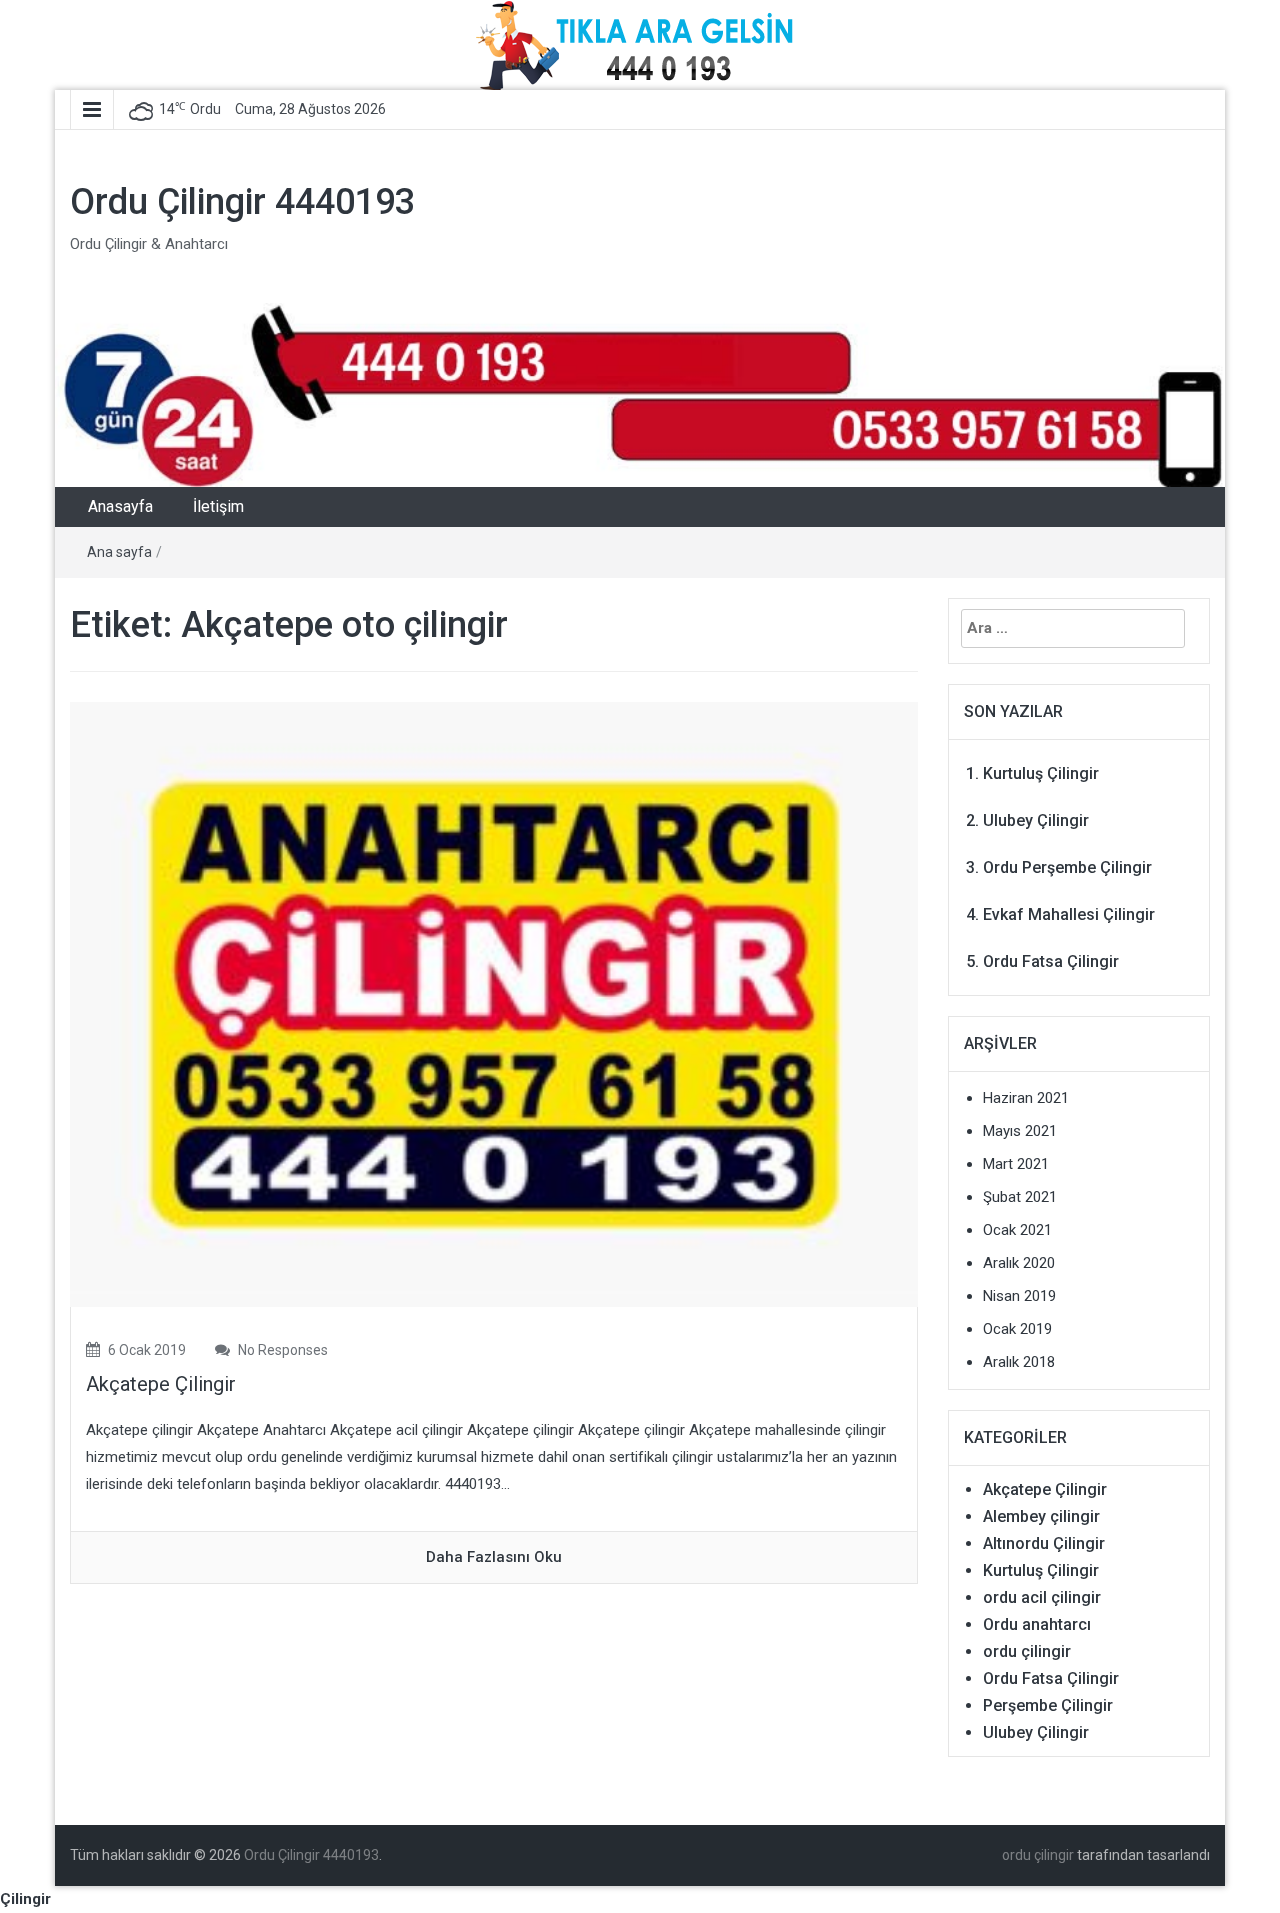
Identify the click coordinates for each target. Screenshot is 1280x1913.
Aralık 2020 (1019, 1263)
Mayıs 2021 (1020, 1131)
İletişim (218, 506)
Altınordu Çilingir (1044, 1543)
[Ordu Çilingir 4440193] (640, 394)
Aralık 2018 (1019, 1362)
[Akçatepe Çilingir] (494, 1004)
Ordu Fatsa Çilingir (1051, 961)
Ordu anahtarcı (1037, 1624)
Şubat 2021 (1020, 1197)
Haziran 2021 (1026, 1098)
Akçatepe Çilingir (161, 1384)
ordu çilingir (1027, 1651)
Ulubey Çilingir (1036, 820)
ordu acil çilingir (1042, 1597)
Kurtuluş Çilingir (1041, 773)
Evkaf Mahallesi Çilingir (1069, 914)
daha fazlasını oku (494, 1557)
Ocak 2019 (1017, 1329)
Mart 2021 (1016, 1164)
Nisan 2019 (1019, 1296)
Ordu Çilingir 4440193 (242, 202)
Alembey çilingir (1041, 1516)
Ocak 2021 (1017, 1230)
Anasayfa (120, 506)
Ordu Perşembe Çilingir (1067, 867)
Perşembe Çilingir (1048, 1705)
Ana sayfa (119, 552)
